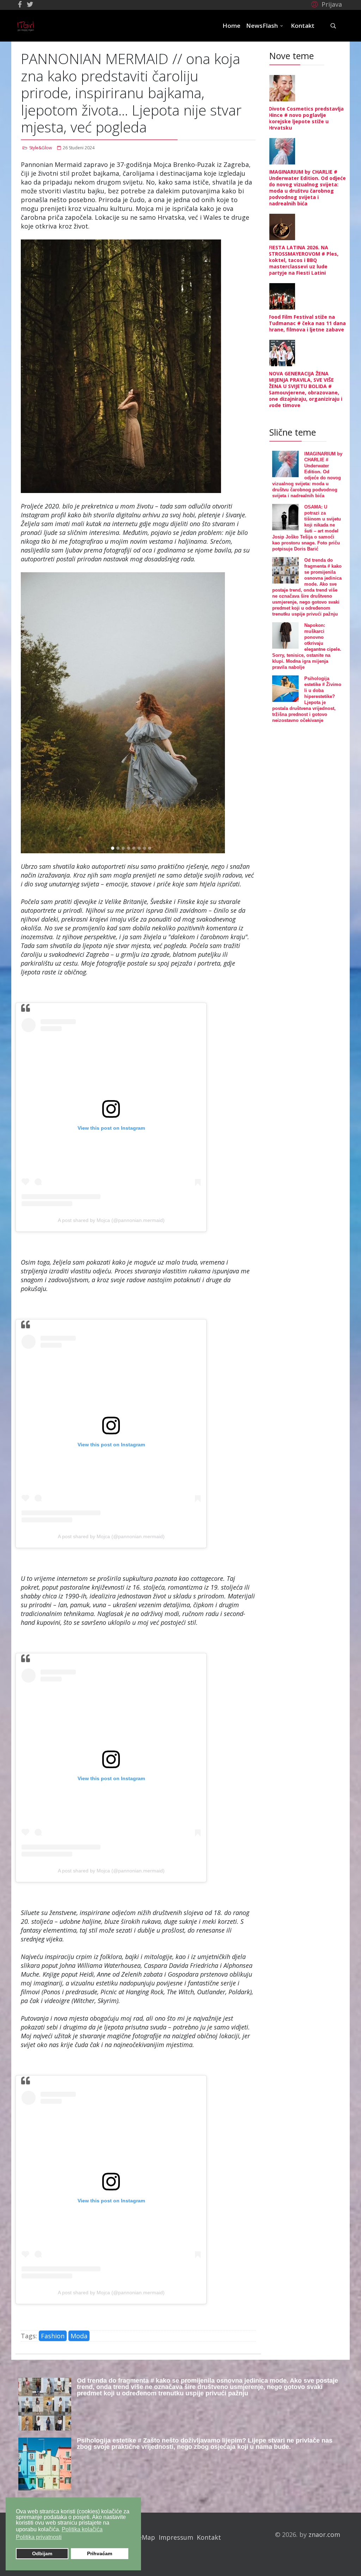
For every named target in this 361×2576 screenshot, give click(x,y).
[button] (326, 4)
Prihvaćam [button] (100, 2553)
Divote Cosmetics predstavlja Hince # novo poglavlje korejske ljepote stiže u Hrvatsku (306, 118)
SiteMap (143, 2537)
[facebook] (20, 4)
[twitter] (30, 4)
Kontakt (303, 26)
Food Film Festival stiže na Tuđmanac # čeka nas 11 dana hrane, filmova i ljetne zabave (307, 323)
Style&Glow (41, 148)
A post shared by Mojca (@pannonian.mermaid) (111, 1220)
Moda (79, 2336)
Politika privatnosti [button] (39, 2537)
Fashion (53, 2336)
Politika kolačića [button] (82, 2529)
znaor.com (324, 2534)
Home (231, 26)
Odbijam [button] (42, 2553)
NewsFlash (262, 26)
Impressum (176, 2537)
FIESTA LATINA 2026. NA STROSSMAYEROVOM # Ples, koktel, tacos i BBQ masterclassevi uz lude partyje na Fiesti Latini (304, 260)
